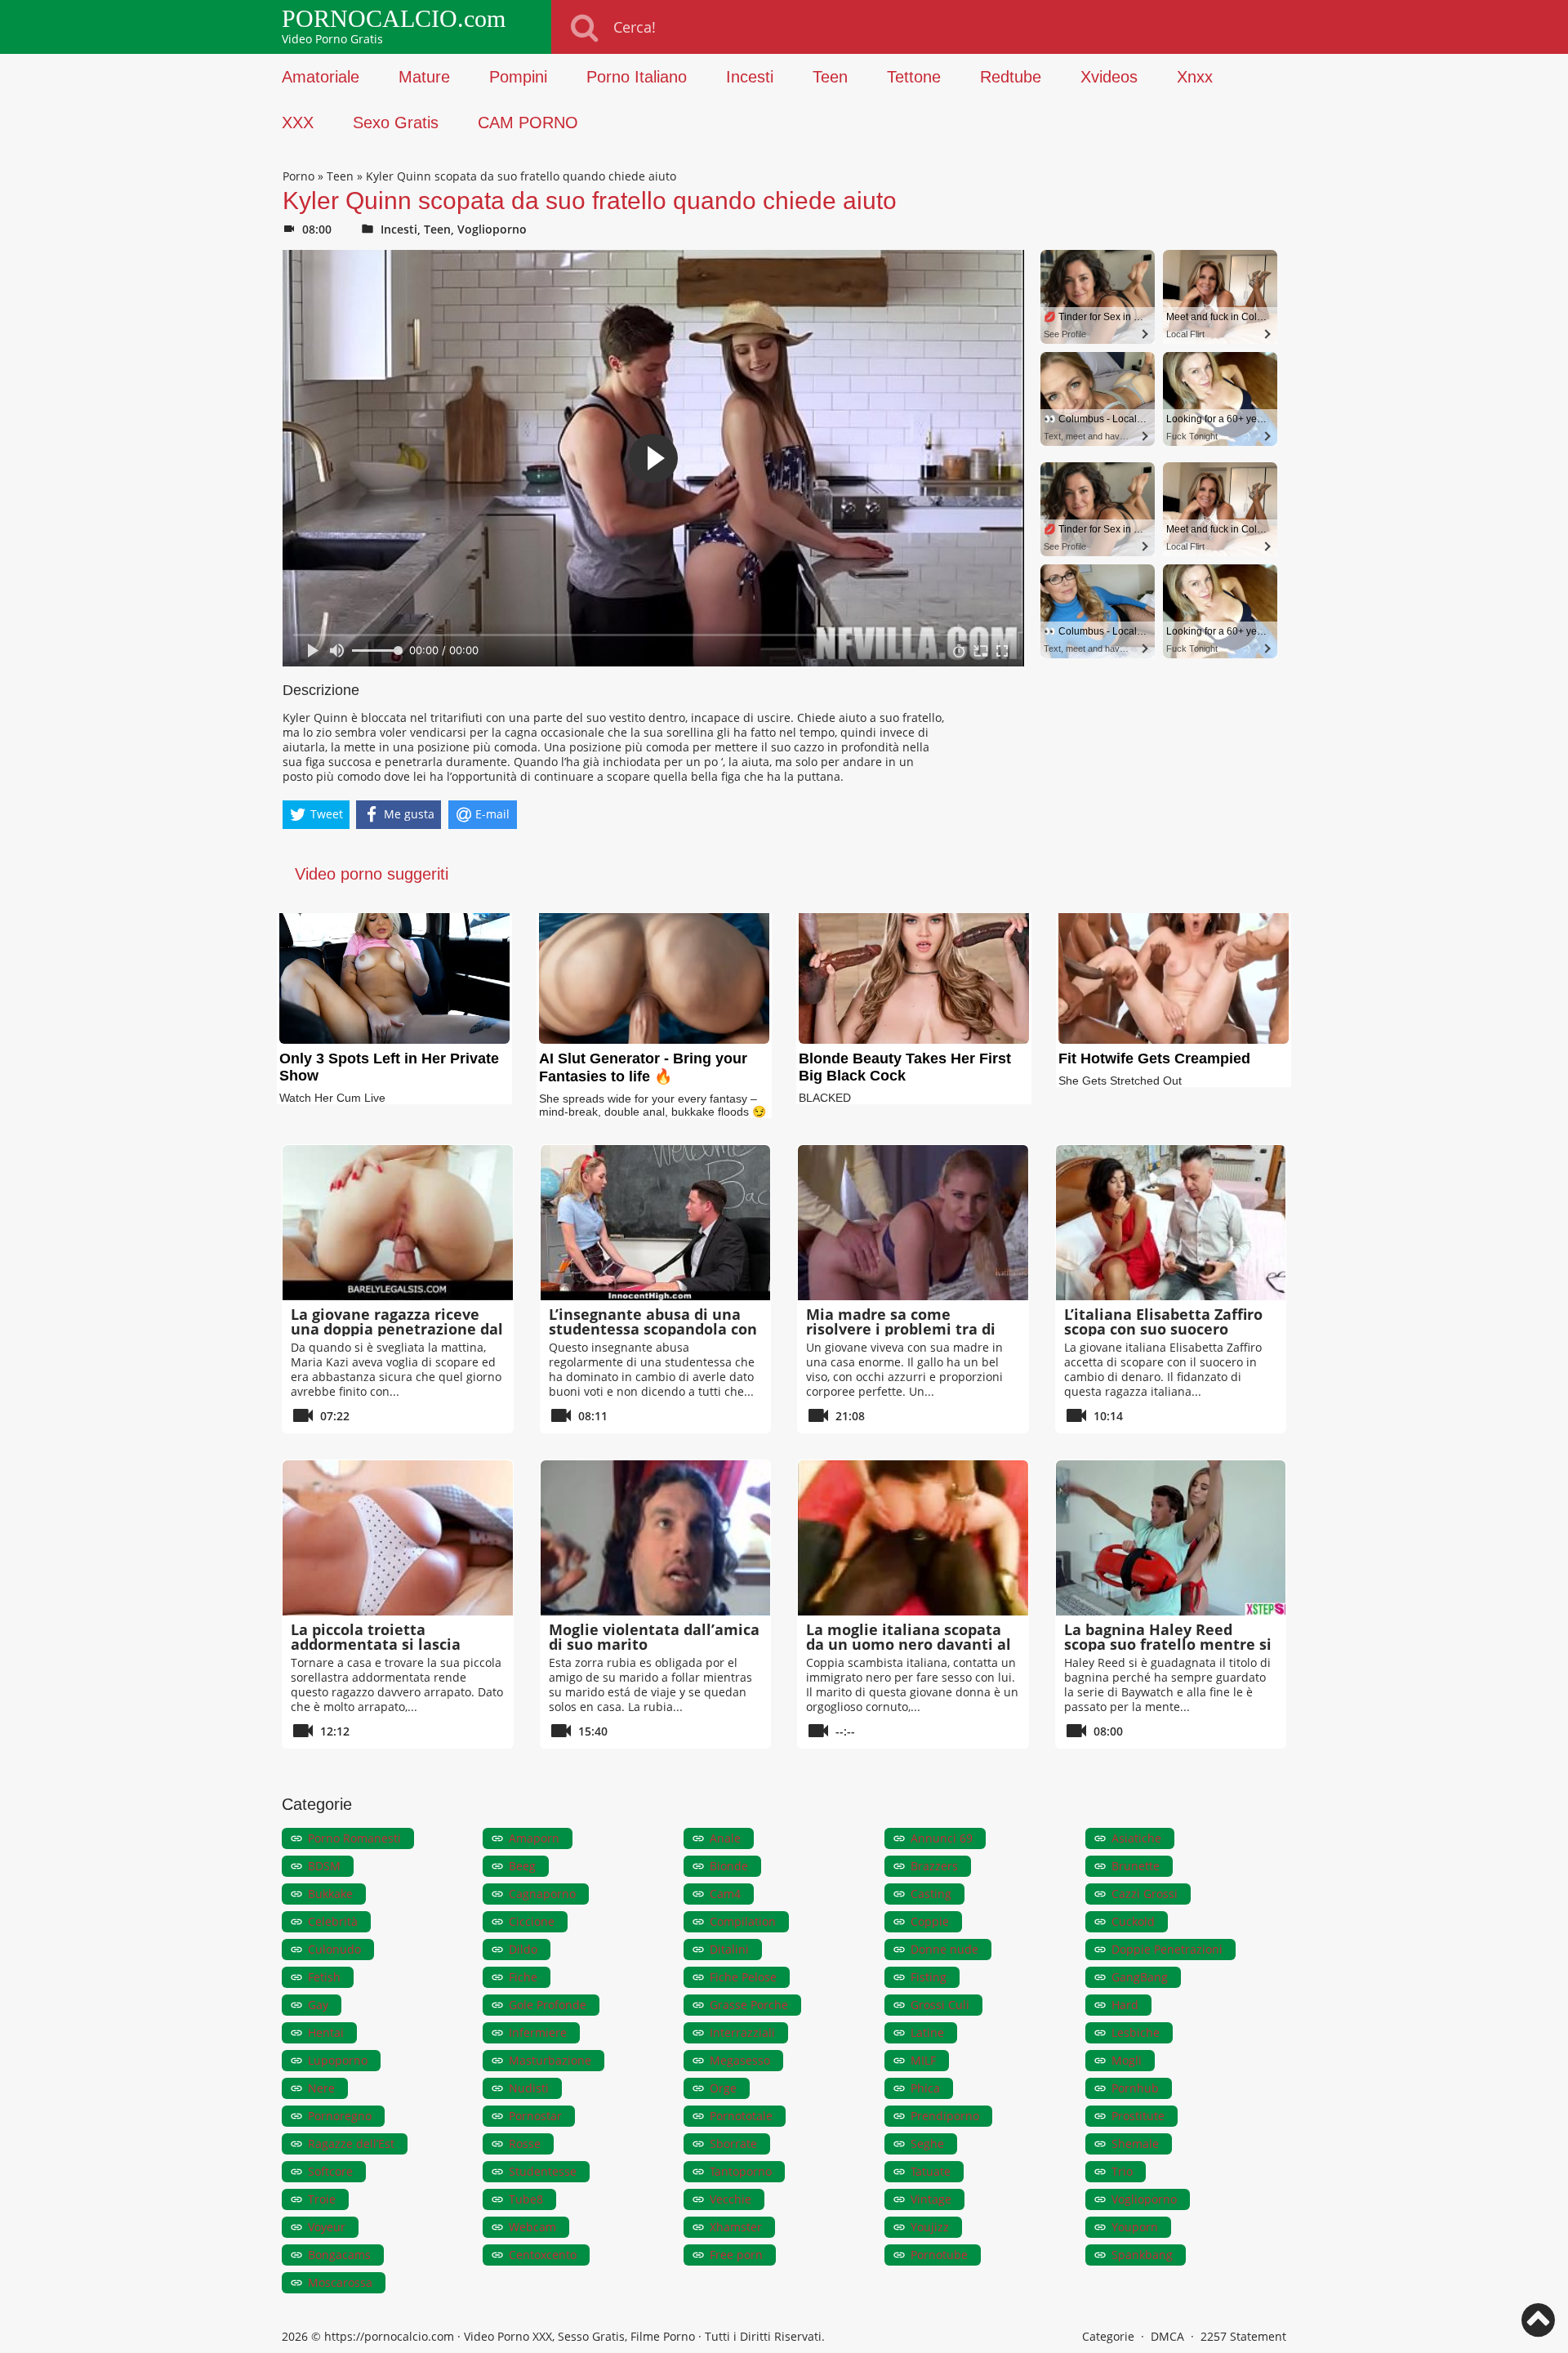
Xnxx (1195, 77)
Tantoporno (741, 2171)
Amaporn (534, 1838)
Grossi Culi (940, 2005)
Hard (1125, 2005)
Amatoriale (321, 77)
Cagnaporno (542, 1894)
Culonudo (334, 1949)
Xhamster (736, 2227)
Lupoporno (338, 2060)
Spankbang (1142, 2255)
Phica (925, 2088)
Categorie (1108, 2336)
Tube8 (526, 2199)
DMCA (1167, 2336)
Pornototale (741, 2116)
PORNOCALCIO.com (394, 19)
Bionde (729, 1866)
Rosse (525, 2144)
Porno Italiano (637, 77)
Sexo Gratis (396, 123)
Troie (322, 2199)
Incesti (750, 77)
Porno (298, 176)
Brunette (1136, 1866)
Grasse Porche (749, 2005)
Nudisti (529, 2088)
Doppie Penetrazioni (1167, 1949)
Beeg (522, 1866)
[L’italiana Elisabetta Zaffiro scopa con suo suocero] (1171, 1223)
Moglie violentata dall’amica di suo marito (654, 1637)
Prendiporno (945, 2116)
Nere (321, 2088)
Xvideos (1109, 77)
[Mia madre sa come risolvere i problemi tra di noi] (913, 1223)
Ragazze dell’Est (351, 2144)
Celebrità (333, 1921)
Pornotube (939, 2255)
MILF (923, 2060)
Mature (424, 77)
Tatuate (931, 2171)
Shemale (1135, 2144)
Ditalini (729, 1949)
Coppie (930, 1921)
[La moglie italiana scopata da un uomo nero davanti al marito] (913, 1538)
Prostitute (1138, 2116)
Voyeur (327, 2227)
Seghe (927, 2144)
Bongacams (339, 2255)
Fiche (523, 1977)
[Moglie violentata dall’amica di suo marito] (656, 1538)
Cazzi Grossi (1145, 1894)
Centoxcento (543, 2255)
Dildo (523, 1949)
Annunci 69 (942, 1838)
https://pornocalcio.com (389, 2336)
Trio (1122, 2171)
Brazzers (934, 1866)
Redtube (1011, 77)
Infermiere (538, 2032)
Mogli (1127, 2060)
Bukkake (330, 1894)
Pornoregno (340, 2116)
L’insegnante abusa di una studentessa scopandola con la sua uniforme (653, 1329)
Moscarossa (340, 2282)
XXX (298, 123)
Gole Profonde (548, 2005)
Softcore (330, 2171)
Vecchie (731, 2199)
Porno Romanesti (354, 1838)
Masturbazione (550, 2060)
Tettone (914, 77)
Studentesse (543, 2171)
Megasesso (740, 2060)
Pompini (518, 77)
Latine (927, 2032)
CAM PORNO (528, 123)
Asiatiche (1136, 1838)
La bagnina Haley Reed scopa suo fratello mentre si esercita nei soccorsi (1168, 1644)
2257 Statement (1243, 2336)
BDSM (324, 1866)
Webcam (532, 2227)
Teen (830, 77)
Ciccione (532, 1921)
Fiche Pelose (743, 1977)
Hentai (326, 2032)
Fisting (929, 1977)
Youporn (1135, 2227)
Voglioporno (492, 229)
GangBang (1140, 1977)
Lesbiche (1136, 2032)
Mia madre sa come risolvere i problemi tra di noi (901, 1329)
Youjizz (930, 2227)
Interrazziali (742, 2032)
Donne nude (944, 1949)
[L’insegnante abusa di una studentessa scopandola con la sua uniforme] (656, 1223)
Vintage (931, 2199)
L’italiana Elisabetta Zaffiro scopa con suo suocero (1163, 1321)
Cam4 (725, 1894)
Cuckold (1133, 1921)
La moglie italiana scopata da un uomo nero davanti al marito (909, 1644)
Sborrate (733, 2144)
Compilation (743, 1921)
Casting (931, 1894)
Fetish (324, 1977)
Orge (723, 2088)
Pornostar (535, 2116)
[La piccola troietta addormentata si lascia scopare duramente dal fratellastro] (398, 1538)
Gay (318, 2005)
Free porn (736, 2255)
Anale (725, 1838)
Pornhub (1135, 2088)
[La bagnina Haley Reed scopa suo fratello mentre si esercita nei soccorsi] (1171, 1538)
